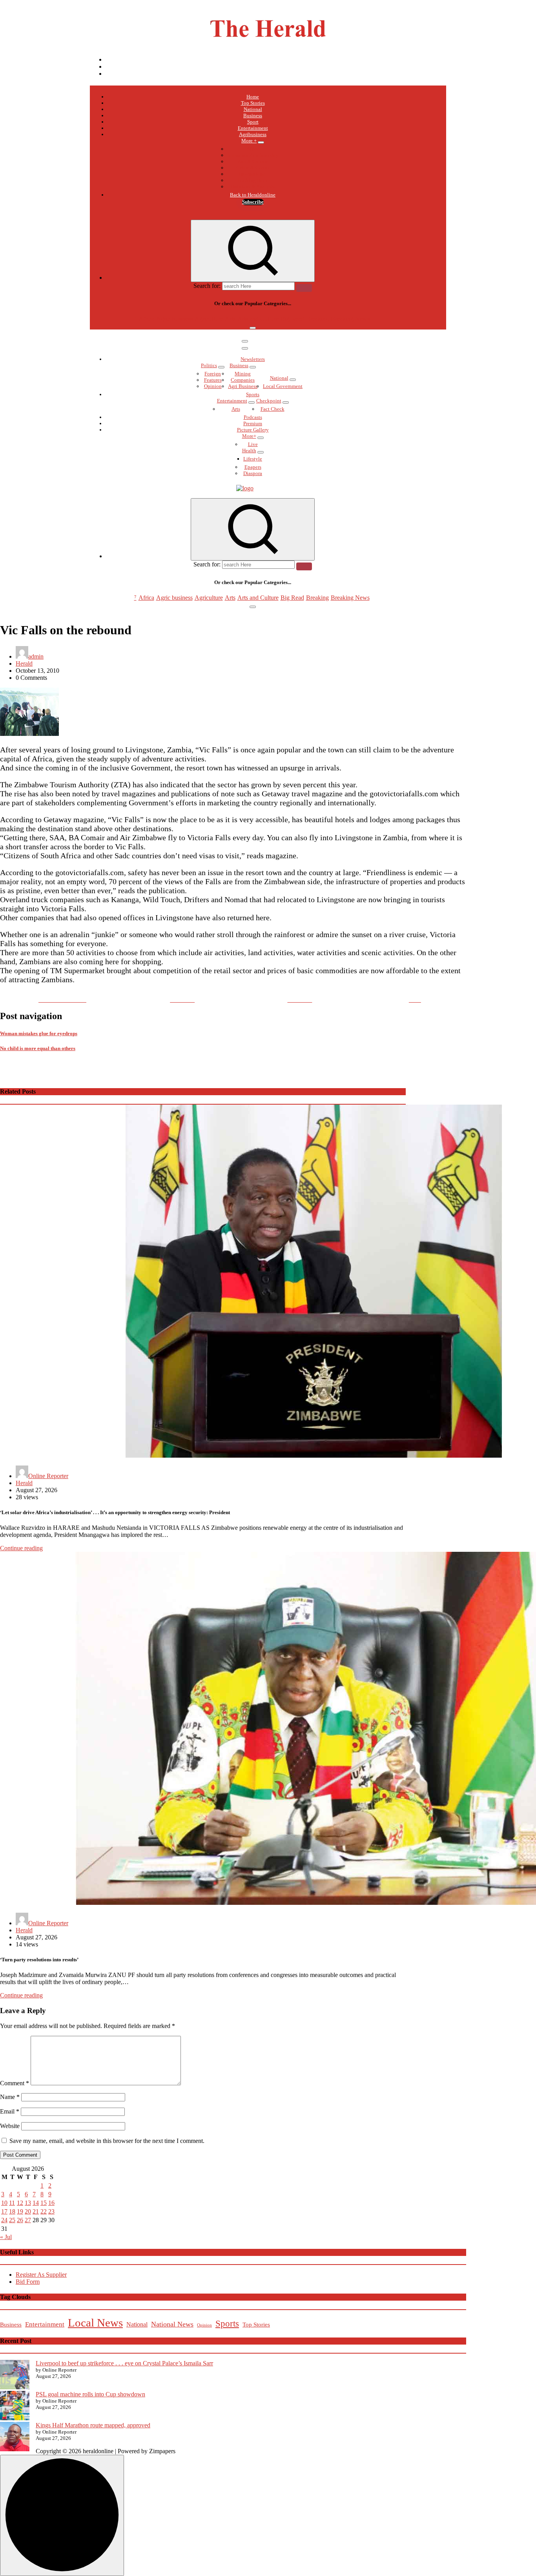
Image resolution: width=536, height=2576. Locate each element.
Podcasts (253, 417)
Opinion (213, 386)
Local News (95, 2323)
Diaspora (253, 473)
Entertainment (253, 128)
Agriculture (209, 319)
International (253, 174)
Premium (253, 423)
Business (253, 116)
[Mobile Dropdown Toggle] (261, 142)
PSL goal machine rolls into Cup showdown (90, 2394)
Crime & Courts (253, 168)
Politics (209, 365)
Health (249, 451)
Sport (253, 122)
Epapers (253, 467)
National (253, 109)
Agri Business (243, 386)
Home (253, 97)
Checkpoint (269, 401)
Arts (230, 319)
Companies (243, 380)
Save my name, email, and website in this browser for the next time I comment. (107, 2141)
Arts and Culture (258, 319)
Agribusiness (253, 134)
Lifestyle (253, 459)
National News (172, 2324)
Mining (243, 374)
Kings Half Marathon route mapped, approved (93, 2425)
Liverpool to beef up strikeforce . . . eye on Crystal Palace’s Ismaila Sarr (124, 2363)
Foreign (213, 374)
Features (213, 380)
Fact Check (273, 409)
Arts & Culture (253, 161)
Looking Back (253, 180)
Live (253, 444)
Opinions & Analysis (253, 187)
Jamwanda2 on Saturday (253, 155)
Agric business (174, 319)
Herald (24, 664)
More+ (249, 436)
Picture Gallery (253, 430)
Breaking (317, 319)
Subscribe (253, 202)
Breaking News (350, 319)
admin (36, 656)
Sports (253, 394)
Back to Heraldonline (253, 195)
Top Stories (253, 103)
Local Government (283, 386)
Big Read (292, 319)
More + (249, 141)
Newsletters (253, 359)
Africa (253, 149)
